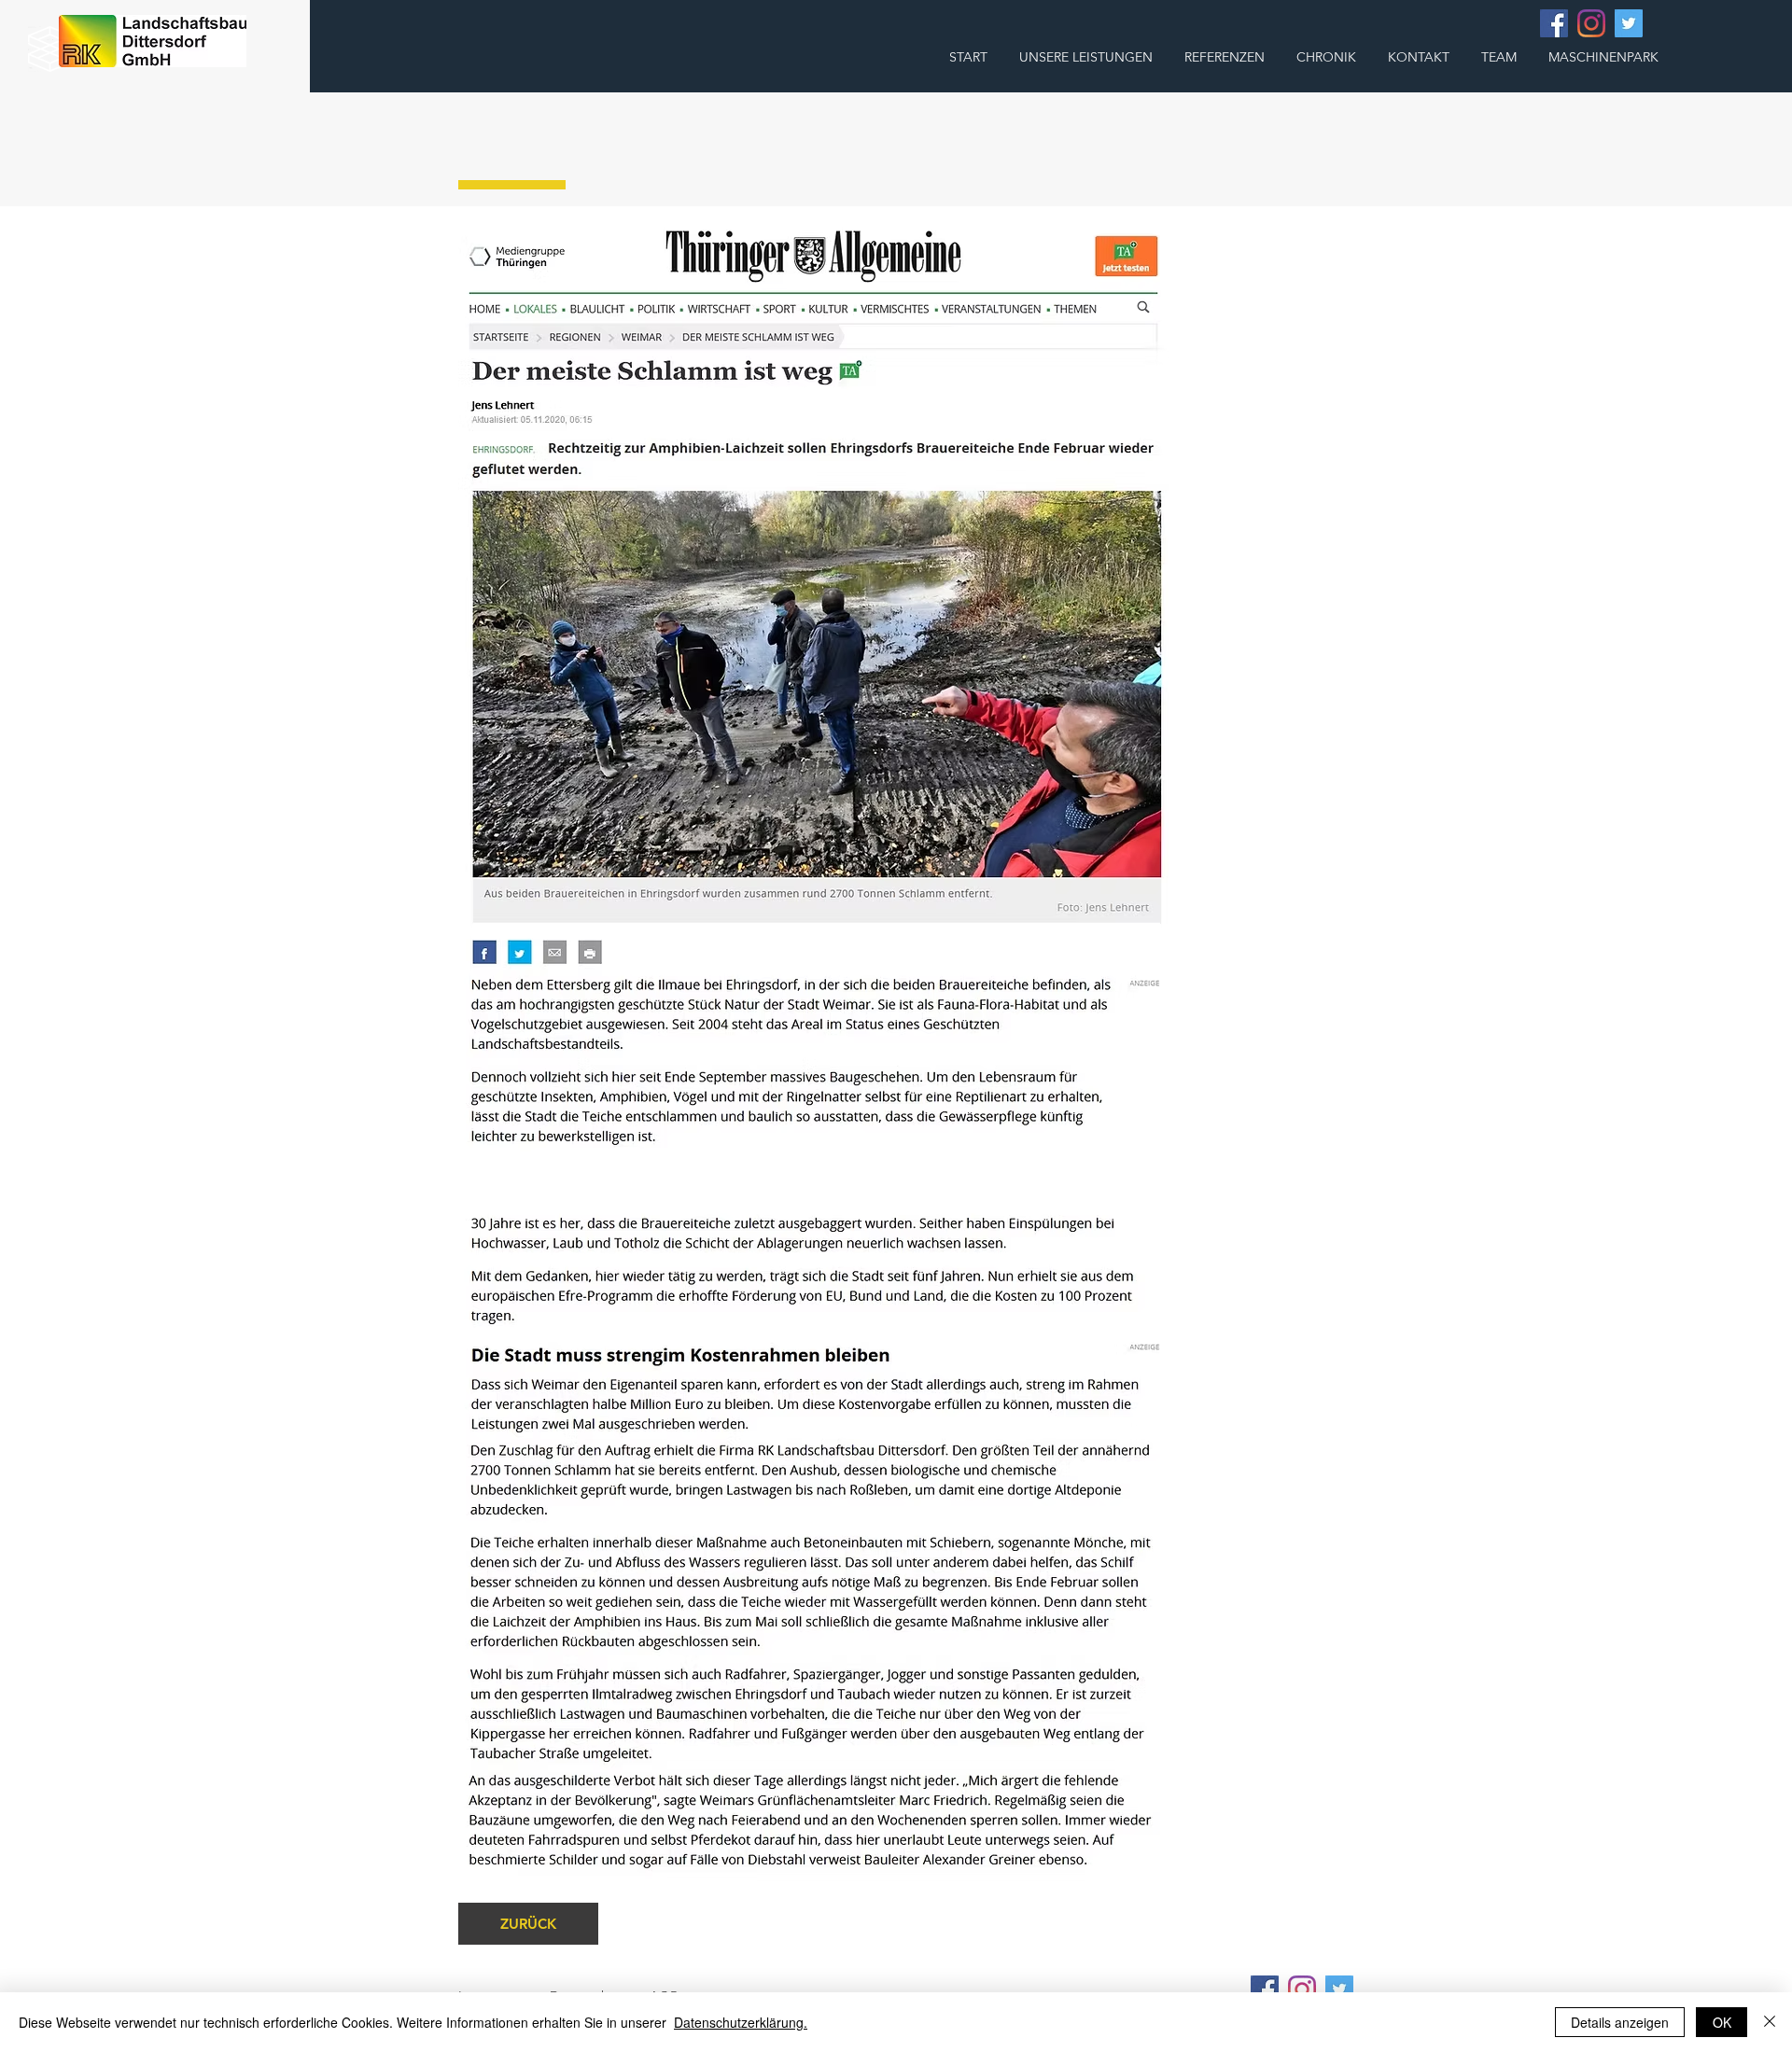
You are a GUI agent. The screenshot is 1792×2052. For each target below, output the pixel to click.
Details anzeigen (1620, 2022)
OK (1722, 2022)
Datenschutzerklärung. (741, 2022)
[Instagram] (1591, 23)
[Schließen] (1770, 2022)
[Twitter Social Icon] (1629, 23)
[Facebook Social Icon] (1554, 23)
